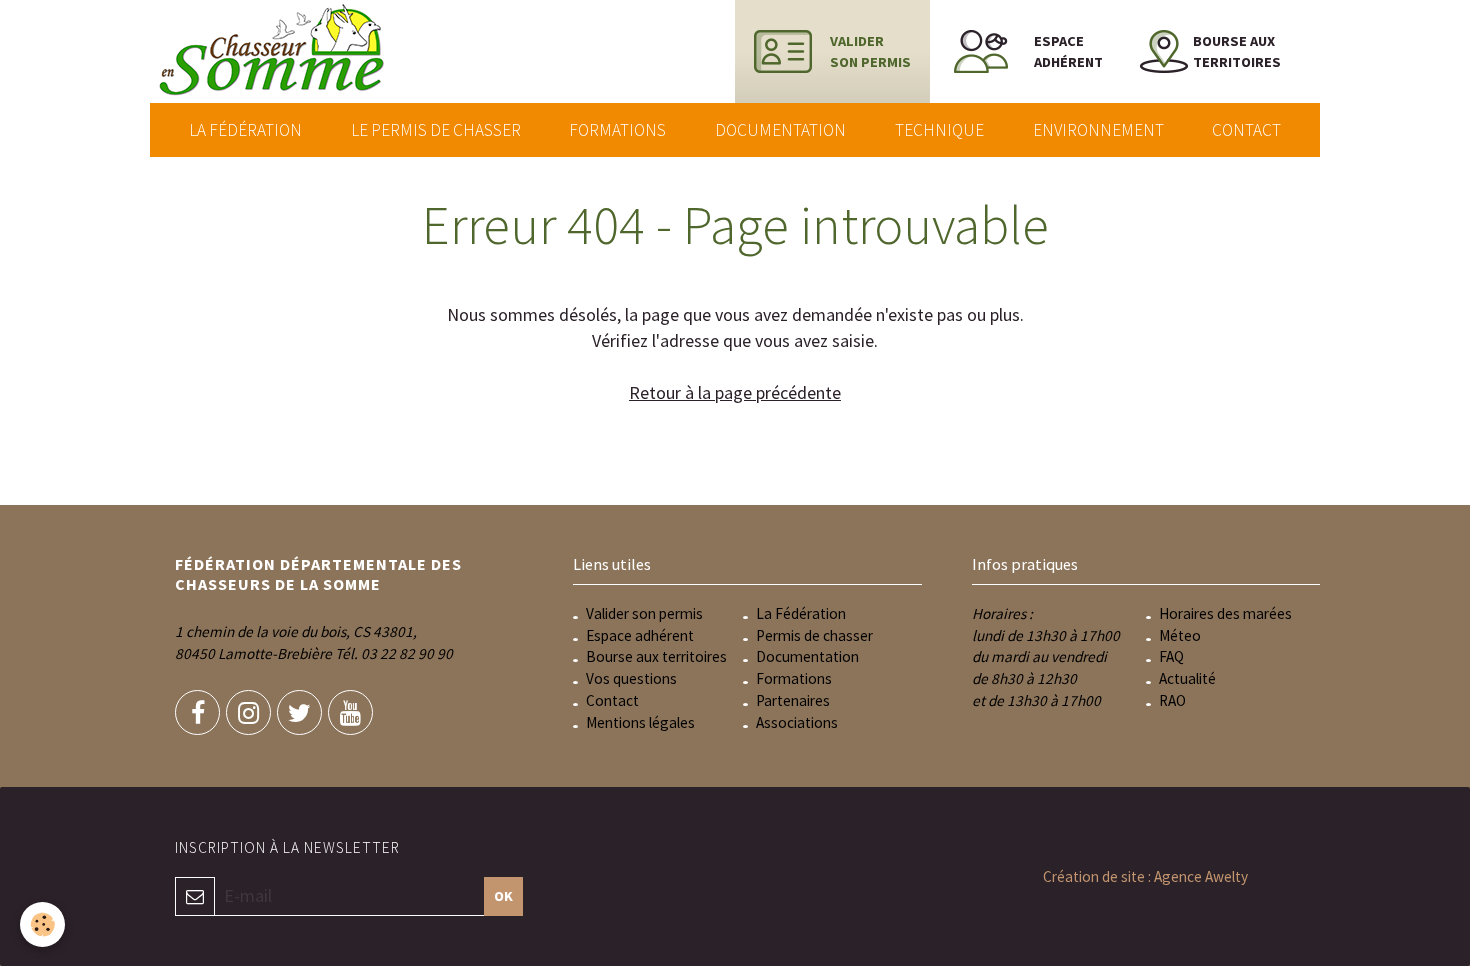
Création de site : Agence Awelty (1145, 876)
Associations (797, 722)
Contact (1246, 130)
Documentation (780, 130)
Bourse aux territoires (656, 656)
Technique (939, 130)
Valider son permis (644, 613)
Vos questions (631, 678)
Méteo (1180, 635)
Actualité (1187, 678)
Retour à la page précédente (735, 392)
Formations (617, 130)
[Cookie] (42, 924)
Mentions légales (640, 722)
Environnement (1098, 130)
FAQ (1171, 656)
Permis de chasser (814, 635)
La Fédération (245, 130)
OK (503, 896)
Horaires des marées (1225, 613)
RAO (1172, 700)
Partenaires (793, 700)
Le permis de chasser (436, 130)
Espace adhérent (640, 635)
